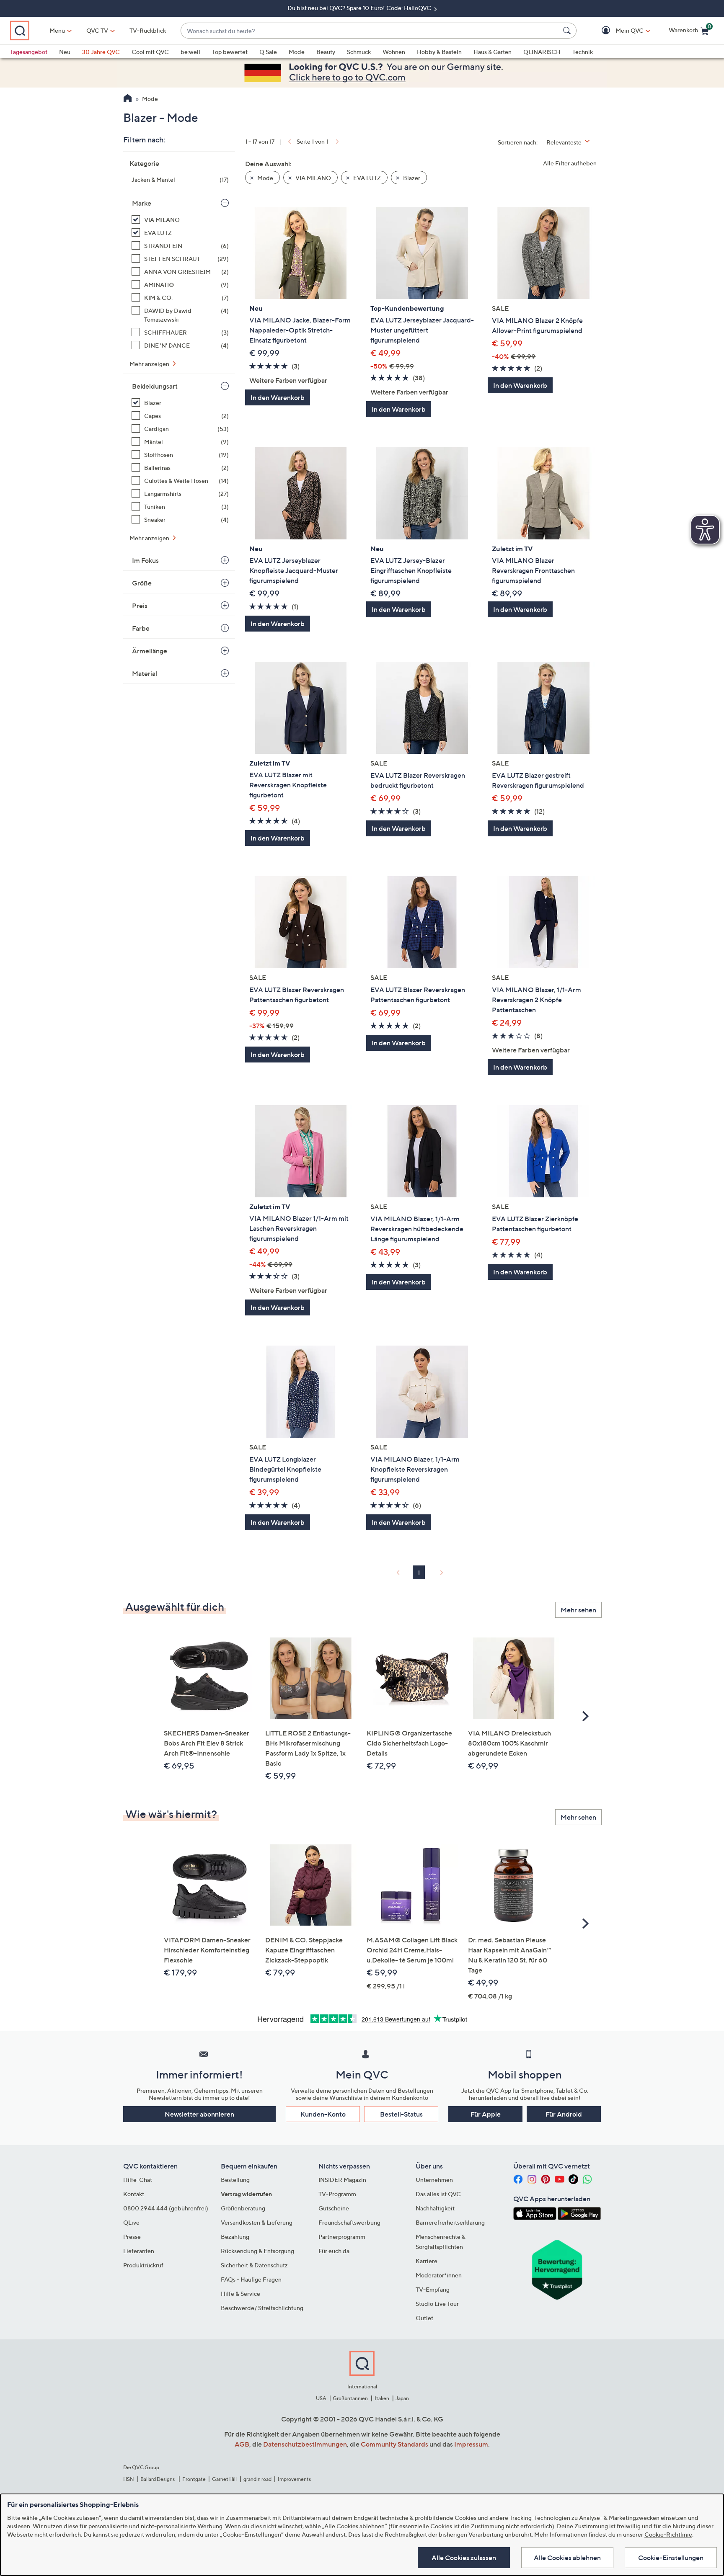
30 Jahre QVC (101, 52)
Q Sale (268, 52)
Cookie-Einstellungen (671, 2558)
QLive (131, 2222)
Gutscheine (334, 2208)
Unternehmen (434, 2180)
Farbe (141, 628)
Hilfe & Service (240, 2294)
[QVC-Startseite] (128, 99)
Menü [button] (57, 30)
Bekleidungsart (155, 386)
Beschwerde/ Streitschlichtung (262, 2308)
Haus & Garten (493, 52)
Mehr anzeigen (150, 364)
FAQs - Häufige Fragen (251, 2279)
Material (145, 673)
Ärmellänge (150, 651)
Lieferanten (139, 2251)
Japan (402, 2398)
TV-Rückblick (148, 30)
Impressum (471, 2444)
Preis (140, 606)
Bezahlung (235, 2237)
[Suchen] (568, 31)
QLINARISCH (542, 52)
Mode (297, 52)
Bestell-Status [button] (401, 2114)
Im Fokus (145, 560)
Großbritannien (350, 2398)
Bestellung (235, 2180)
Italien (382, 2398)
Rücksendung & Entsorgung (257, 2251)
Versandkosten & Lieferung (257, 2222)
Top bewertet (230, 52)
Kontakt (134, 2194)
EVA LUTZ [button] (366, 178)
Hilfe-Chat (138, 2180)
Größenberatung (243, 2208)
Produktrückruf (143, 2265)
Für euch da (334, 2251)
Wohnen (394, 52)
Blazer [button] (411, 178)
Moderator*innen (439, 2275)
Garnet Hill (224, 2479)
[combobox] (370, 31)
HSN (129, 2479)
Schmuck (359, 52)
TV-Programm (337, 2194)
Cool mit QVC (150, 52)
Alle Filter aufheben (570, 163)
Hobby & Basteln (439, 52)
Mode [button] (265, 178)
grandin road (257, 2479)
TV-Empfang (433, 2289)
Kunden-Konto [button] (323, 2114)
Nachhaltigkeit (435, 2208)
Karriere (427, 2261)
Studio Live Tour (437, 2304)
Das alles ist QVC (438, 2194)
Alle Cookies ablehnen (567, 2558)
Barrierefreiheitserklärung (450, 2222)
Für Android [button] (564, 2114)
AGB (242, 2444)
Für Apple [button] (486, 2114)
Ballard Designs (158, 2479)
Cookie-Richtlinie (668, 2534)
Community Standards (394, 2444)
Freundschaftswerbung (349, 2222)
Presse (132, 2237)
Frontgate (194, 2479)
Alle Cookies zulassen (464, 2558)
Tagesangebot (29, 52)
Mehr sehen (578, 1610)
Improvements (294, 2479)
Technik (583, 52)
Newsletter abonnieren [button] (199, 2114)
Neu (65, 52)
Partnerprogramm (342, 2237)
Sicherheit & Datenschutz (254, 2265)
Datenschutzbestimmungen (305, 2444)
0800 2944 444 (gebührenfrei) (166, 2208)
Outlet (424, 2318)
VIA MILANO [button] (313, 178)
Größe (142, 583)
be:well (190, 52)
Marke (142, 203)
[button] (617, 31)
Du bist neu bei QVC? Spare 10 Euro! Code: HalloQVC (360, 8)
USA (321, 2398)
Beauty (326, 52)
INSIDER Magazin (342, 2180)
